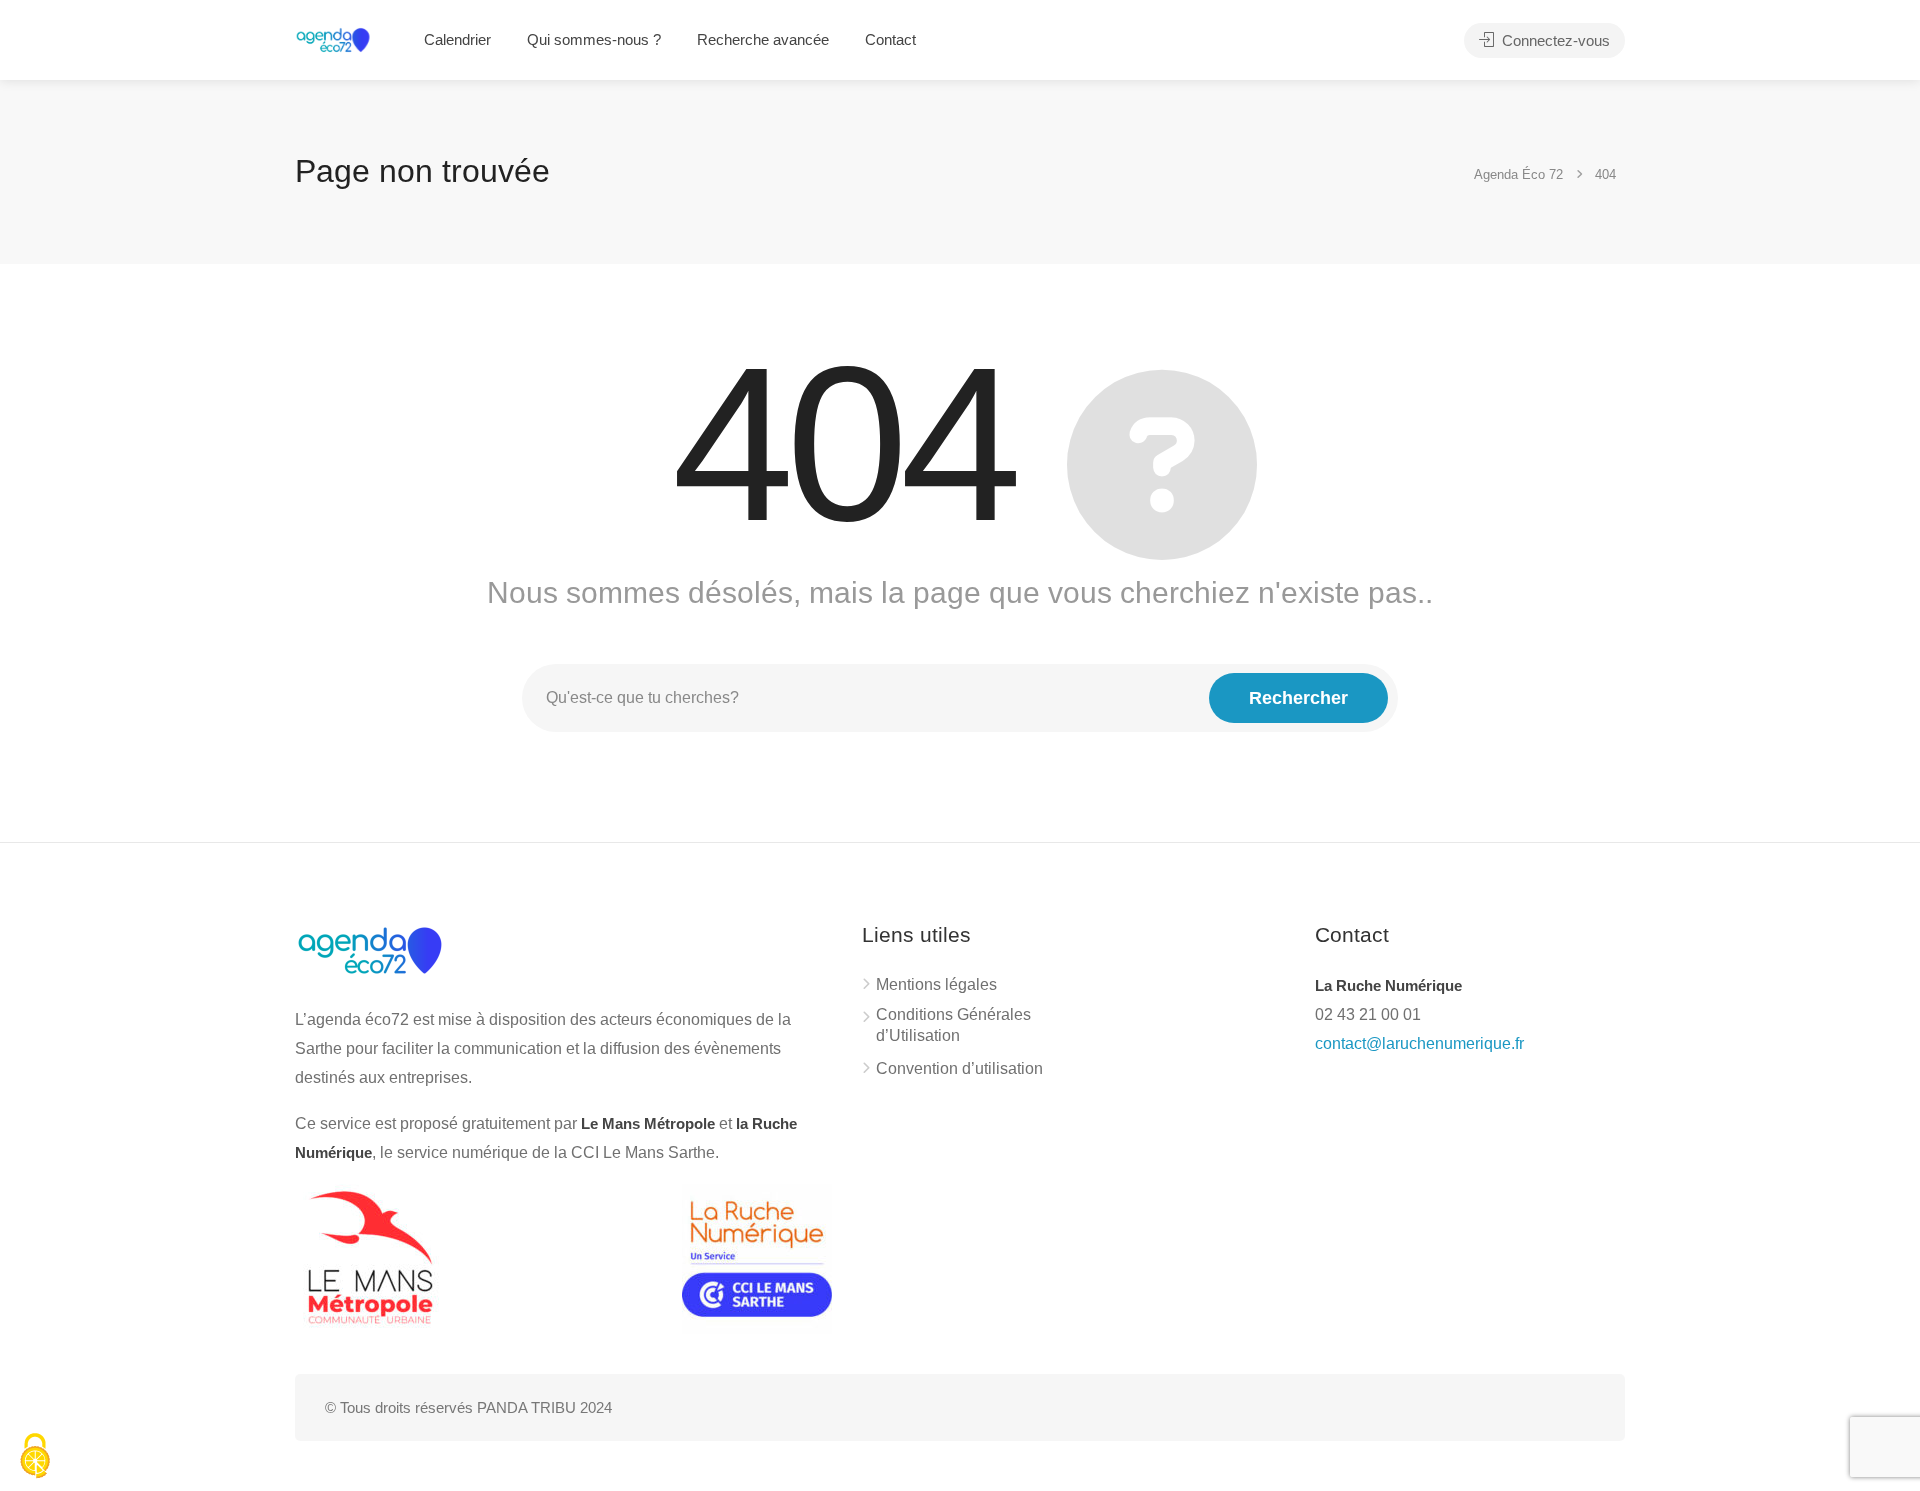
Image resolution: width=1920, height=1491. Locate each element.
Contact (890, 39)
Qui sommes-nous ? (594, 39)
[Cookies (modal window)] (35, 1457)
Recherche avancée (763, 39)
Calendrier (457, 39)
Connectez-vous (1554, 40)
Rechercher (1298, 698)
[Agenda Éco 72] (333, 38)
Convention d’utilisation (959, 1068)
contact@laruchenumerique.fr (1419, 1043)
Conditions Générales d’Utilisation (953, 1025)
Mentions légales (936, 984)
